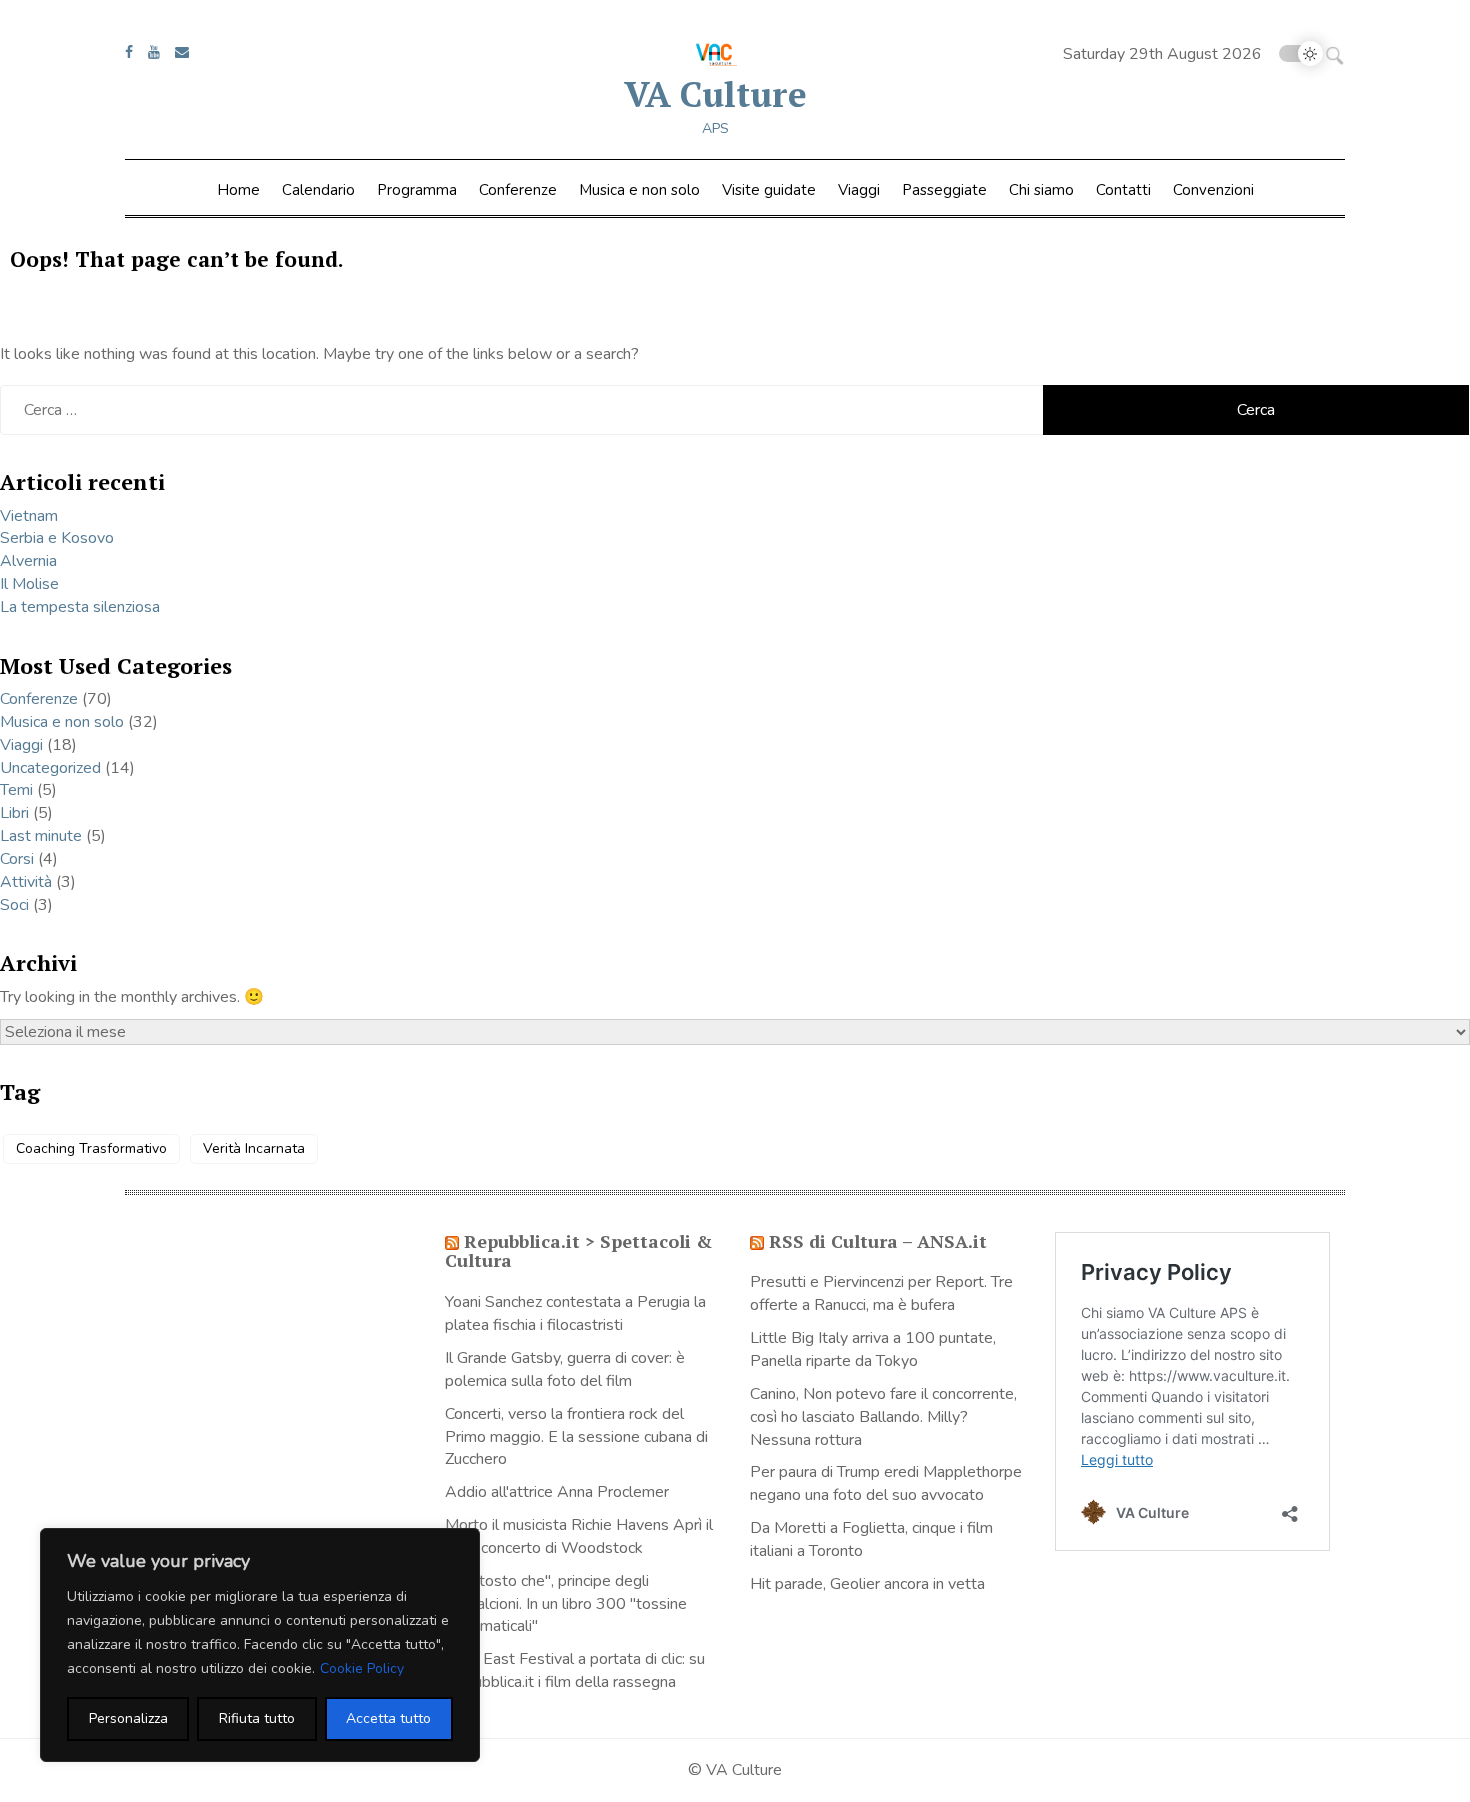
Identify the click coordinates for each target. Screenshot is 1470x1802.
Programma (417, 190)
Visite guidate (769, 190)
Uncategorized (50, 768)
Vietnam (29, 516)
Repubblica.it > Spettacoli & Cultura (578, 1251)
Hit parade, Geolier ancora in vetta (867, 1584)
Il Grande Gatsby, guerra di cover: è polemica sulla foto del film (565, 1369)
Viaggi (859, 190)
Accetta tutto (388, 1718)
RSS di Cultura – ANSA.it (878, 1241)
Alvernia (28, 561)
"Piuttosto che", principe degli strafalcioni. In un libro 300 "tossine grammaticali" (566, 1604)
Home (238, 190)
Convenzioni (1213, 190)
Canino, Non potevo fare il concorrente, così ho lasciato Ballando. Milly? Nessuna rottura (883, 1417)
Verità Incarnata (254, 1148)
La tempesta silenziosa (80, 607)
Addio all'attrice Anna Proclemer (557, 1492)
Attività (26, 882)
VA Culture (715, 94)
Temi (16, 790)
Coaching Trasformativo (91, 1148)
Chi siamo (1041, 190)
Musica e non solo (639, 190)
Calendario (318, 190)
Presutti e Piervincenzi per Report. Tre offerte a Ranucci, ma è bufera (881, 1293)
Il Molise (29, 584)
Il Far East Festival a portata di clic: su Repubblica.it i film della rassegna (575, 1670)
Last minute (41, 836)
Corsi (17, 859)
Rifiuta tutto (257, 1718)
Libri (14, 813)
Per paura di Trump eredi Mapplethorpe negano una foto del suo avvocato (886, 1483)
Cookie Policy (362, 1668)
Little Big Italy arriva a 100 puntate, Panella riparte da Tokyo (873, 1349)
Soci (14, 905)
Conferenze (518, 190)
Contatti (1123, 190)
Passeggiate (944, 190)
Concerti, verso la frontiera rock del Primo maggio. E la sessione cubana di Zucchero (576, 1437)
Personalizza (128, 1718)
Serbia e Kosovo (57, 538)
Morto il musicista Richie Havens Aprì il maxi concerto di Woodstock (579, 1536)
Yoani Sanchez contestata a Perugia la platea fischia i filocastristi (575, 1313)
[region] (260, 1645)
